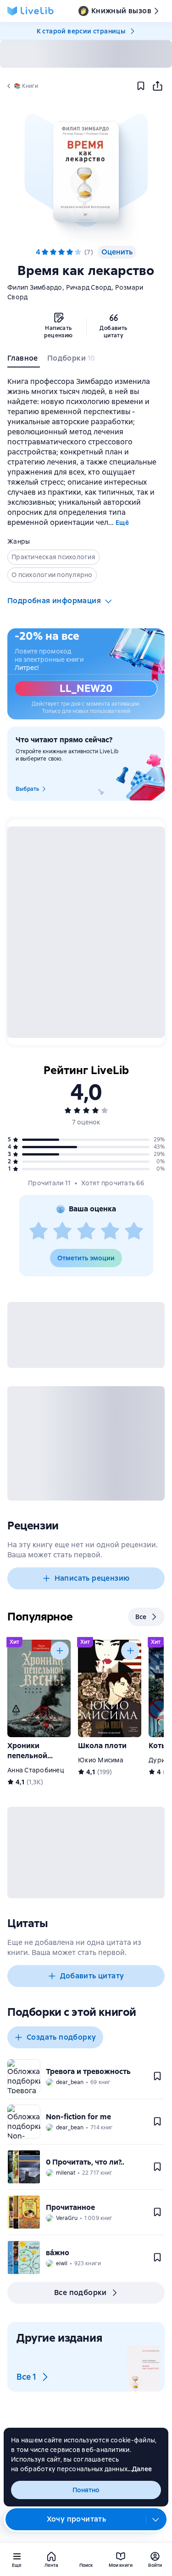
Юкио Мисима (101, 1760)
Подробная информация (54, 601)
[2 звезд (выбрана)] (53, 252)
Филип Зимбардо (35, 287)
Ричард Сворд (89, 287)
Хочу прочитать (77, 2519)
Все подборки (80, 2292)
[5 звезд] (78, 252)
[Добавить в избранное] (141, 86)
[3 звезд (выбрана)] (61, 252)
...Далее (140, 2469)
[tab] (24, 360)
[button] (86, 172)
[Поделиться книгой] (157, 86)
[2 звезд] (62, 1231)
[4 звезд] (110, 1231)
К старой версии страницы (81, 31)
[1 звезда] (39, 1231)
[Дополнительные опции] (156, 2519)
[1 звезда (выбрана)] (45, 252)
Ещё (122, 523)
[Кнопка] (60, 1651)
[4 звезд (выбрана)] (70, 252)
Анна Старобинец (36, 1770)
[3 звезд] (86, 1231)
